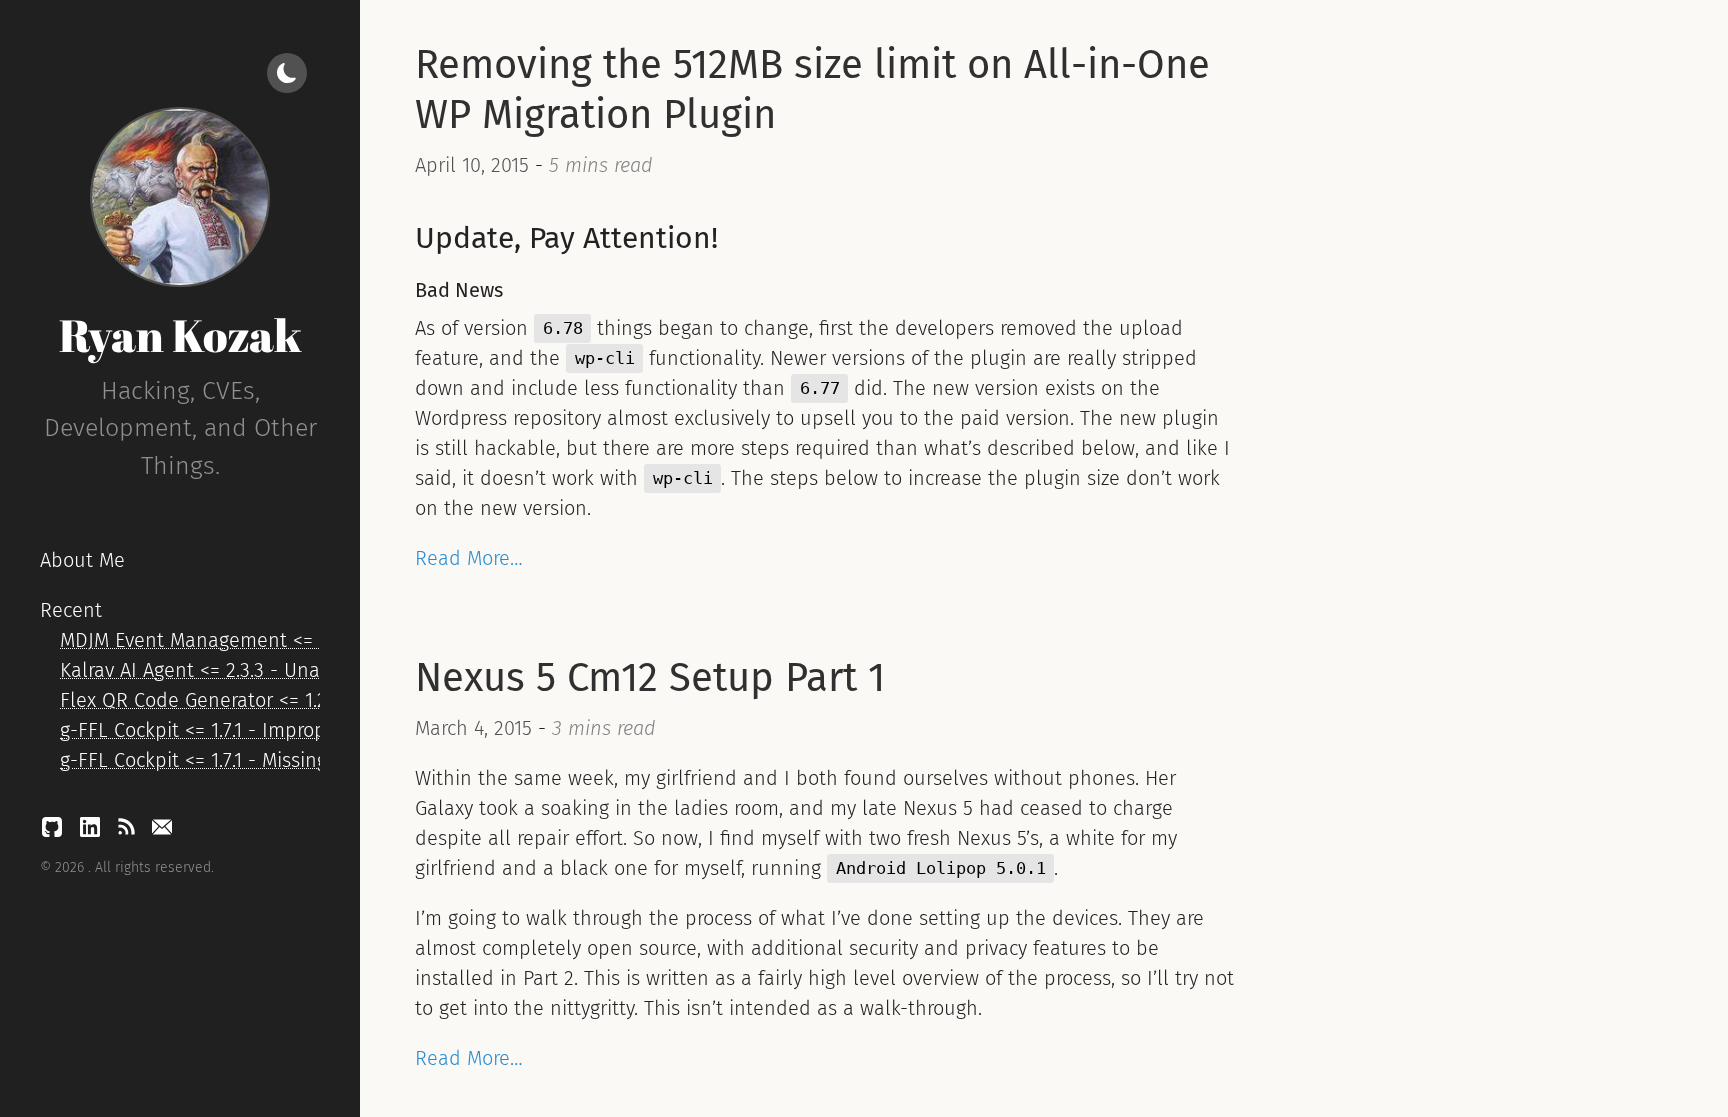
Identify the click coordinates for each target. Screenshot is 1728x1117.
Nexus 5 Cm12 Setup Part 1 (650, 678)
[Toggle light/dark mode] (287, 73)
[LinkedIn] (93, 832)
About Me (82, 560)
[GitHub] (55, 832)
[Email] (162, 832)
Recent (71, 610)
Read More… (469, 558)
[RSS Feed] (129, 832)
